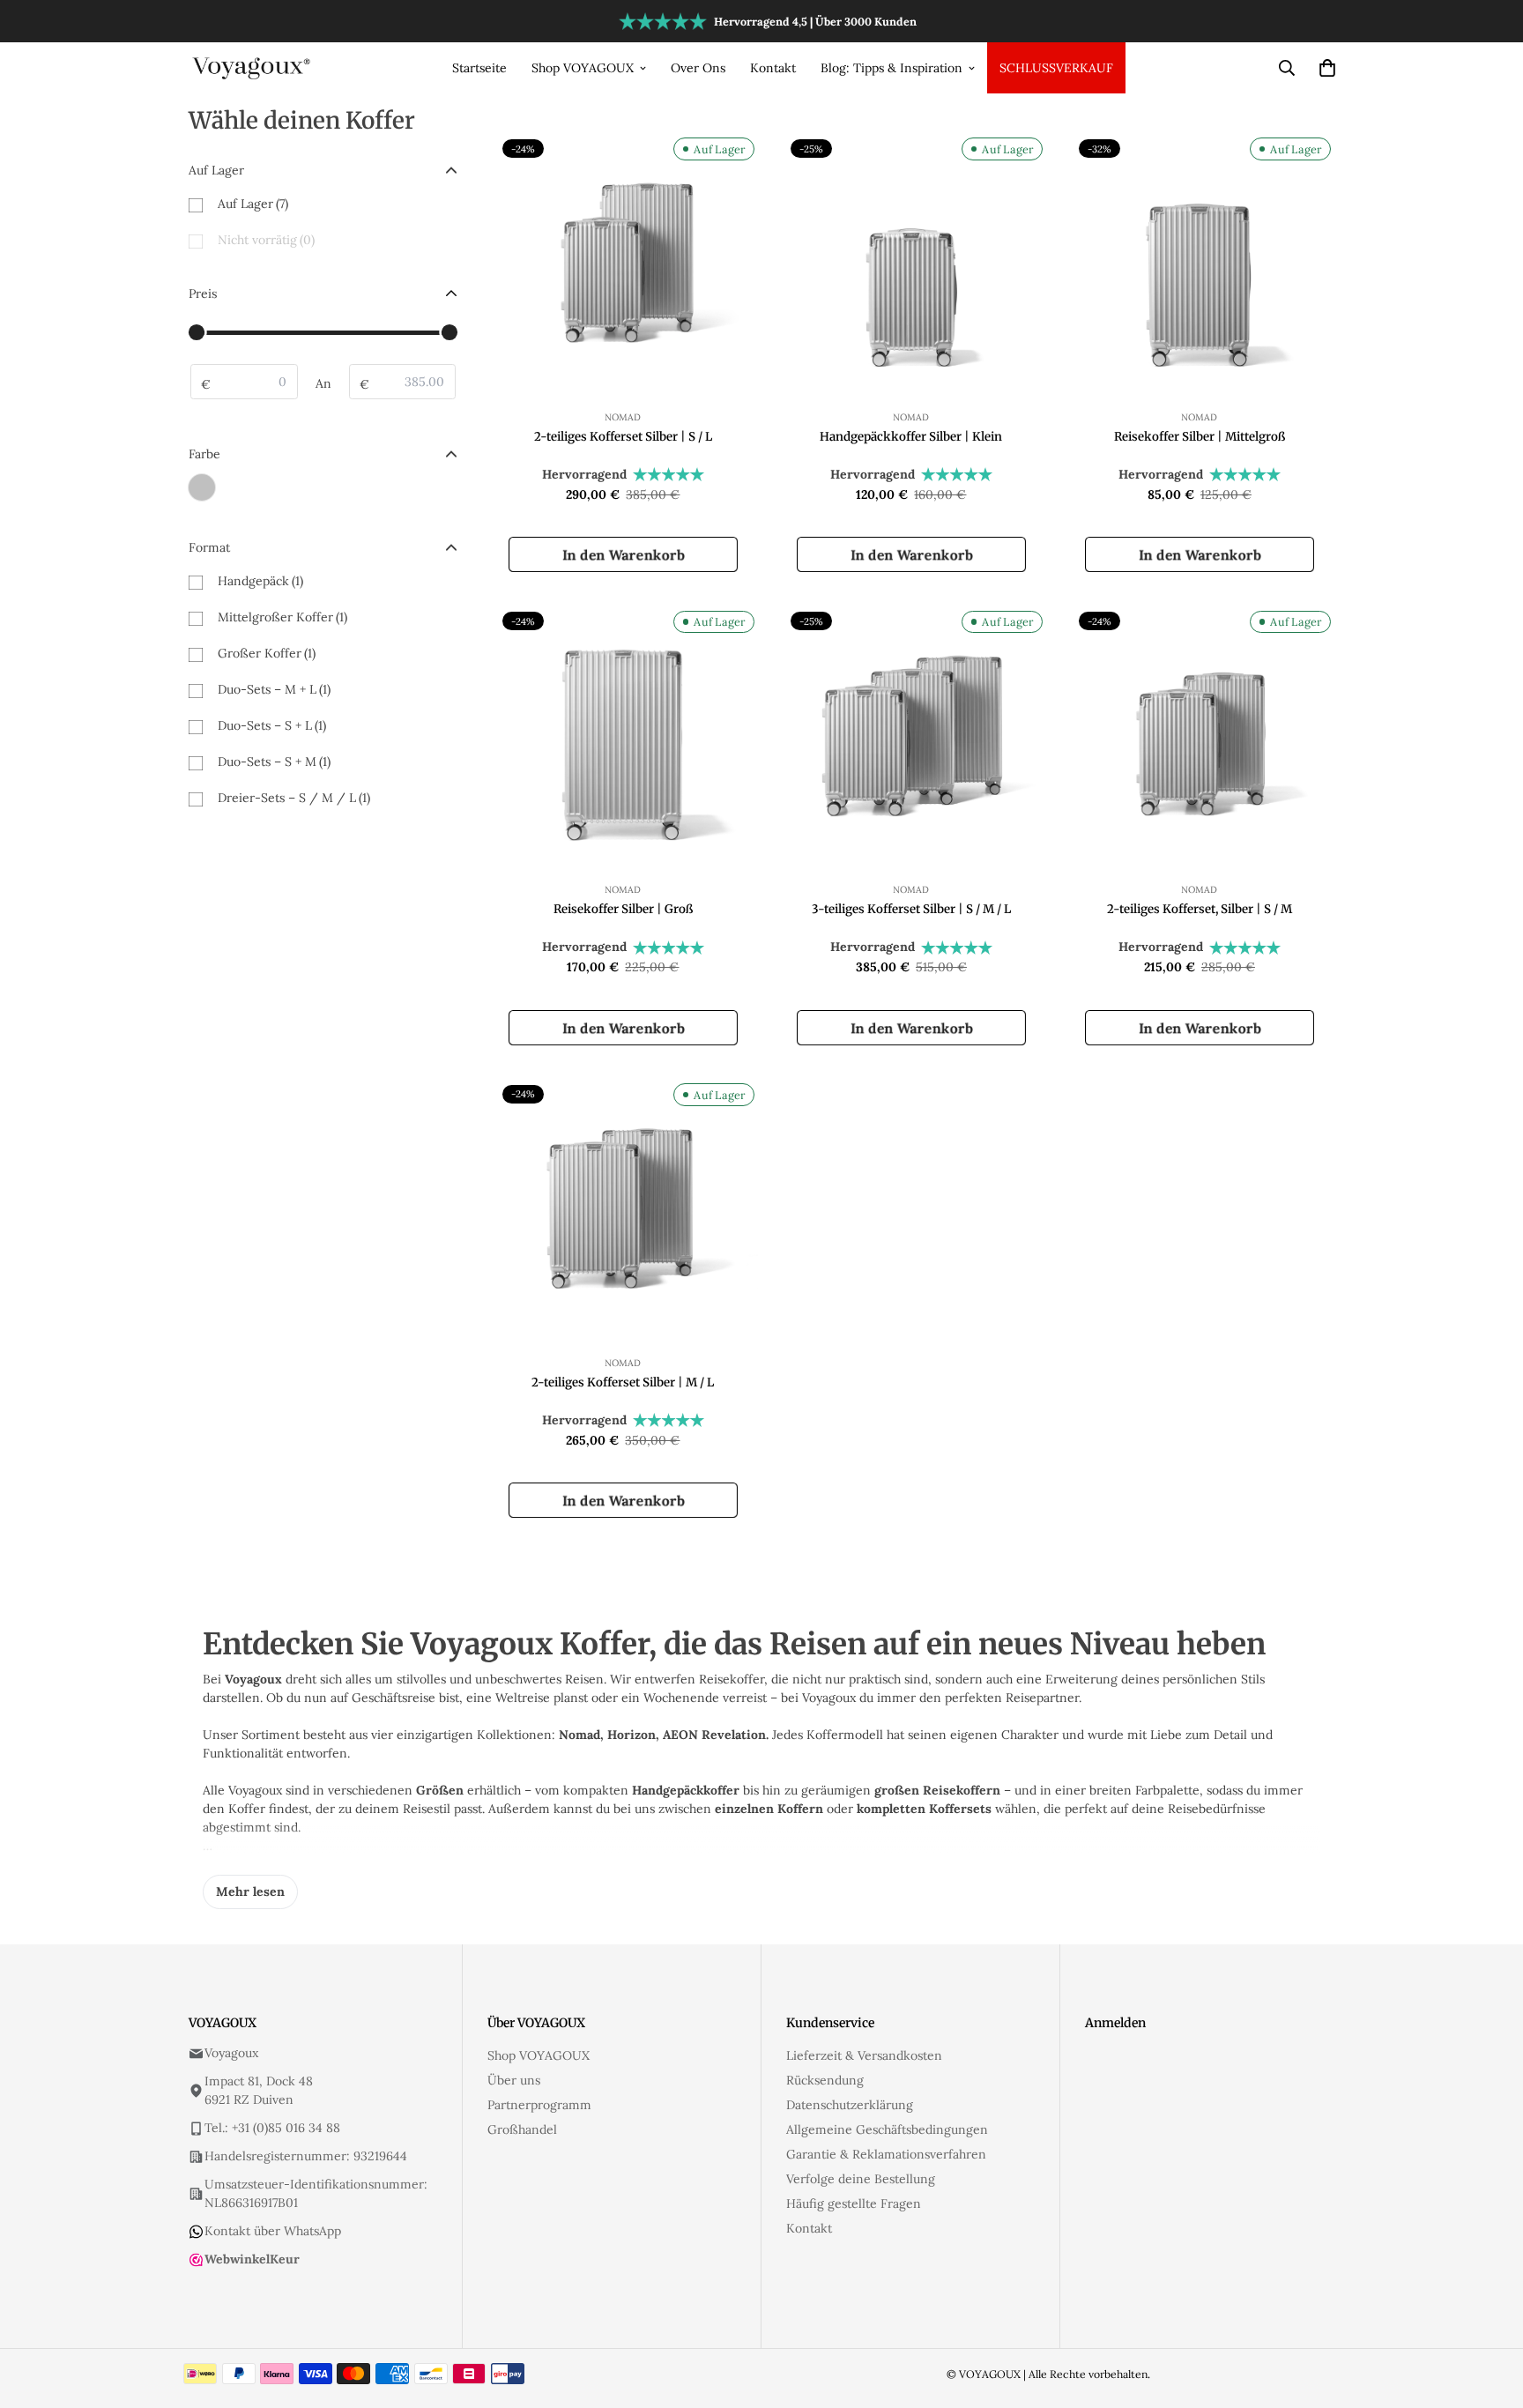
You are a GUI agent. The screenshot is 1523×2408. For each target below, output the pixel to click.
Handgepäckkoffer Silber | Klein (911, 437)
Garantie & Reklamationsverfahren (886, 2154)
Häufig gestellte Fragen (854, 2204)
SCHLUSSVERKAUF (1056, 68)
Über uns (514, 2080)
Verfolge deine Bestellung (861, 2179)
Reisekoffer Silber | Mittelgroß (1200, 437)
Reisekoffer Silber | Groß (623, 909)
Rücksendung (825, 2080)
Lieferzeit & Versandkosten (864, 2055)
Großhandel (522, 2129)
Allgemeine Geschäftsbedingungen (887, 2129)
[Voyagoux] (253, 67)
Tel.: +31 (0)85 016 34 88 (272, 2128)
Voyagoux (231, 2053)
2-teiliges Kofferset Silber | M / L (623, 1382)
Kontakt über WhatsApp (273, 2231)
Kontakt (773, 68)
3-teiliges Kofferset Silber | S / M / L (911, 909)
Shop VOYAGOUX (583, 68)
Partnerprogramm (539, 2105)
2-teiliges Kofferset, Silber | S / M (1200, 909)
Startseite (479, 68)
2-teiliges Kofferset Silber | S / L (623, 437)
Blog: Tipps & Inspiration (892, 68)
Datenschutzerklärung (850, 2105)
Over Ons (698, 68)
